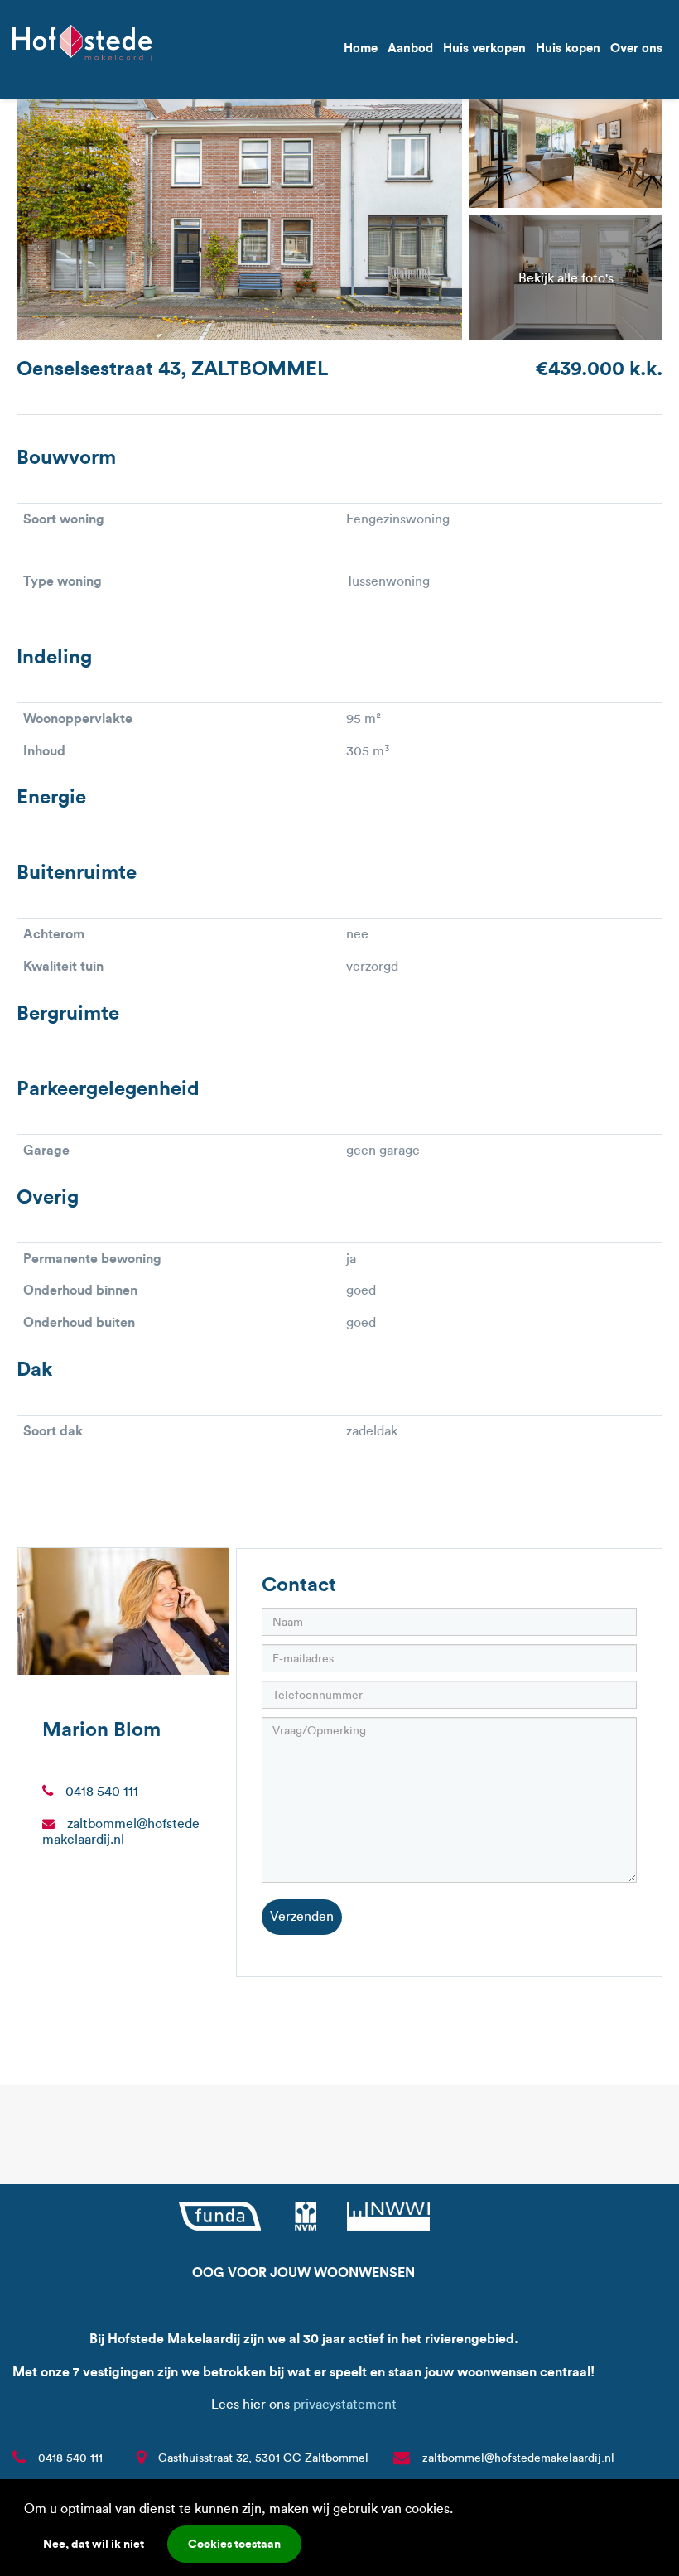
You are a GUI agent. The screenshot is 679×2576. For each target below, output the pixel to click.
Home (361, 48)
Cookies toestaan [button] (234, 2544)
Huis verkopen (484, 48)
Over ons (636, 48)
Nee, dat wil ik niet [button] (94, 2544)
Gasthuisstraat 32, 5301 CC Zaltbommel (263, 2458)
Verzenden (302, 1916)
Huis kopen (568, 48)
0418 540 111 (102, 1791)
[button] (459, 2511)
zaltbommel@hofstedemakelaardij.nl (121, 1831)
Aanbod (410, 48)
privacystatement (345, 2404)
